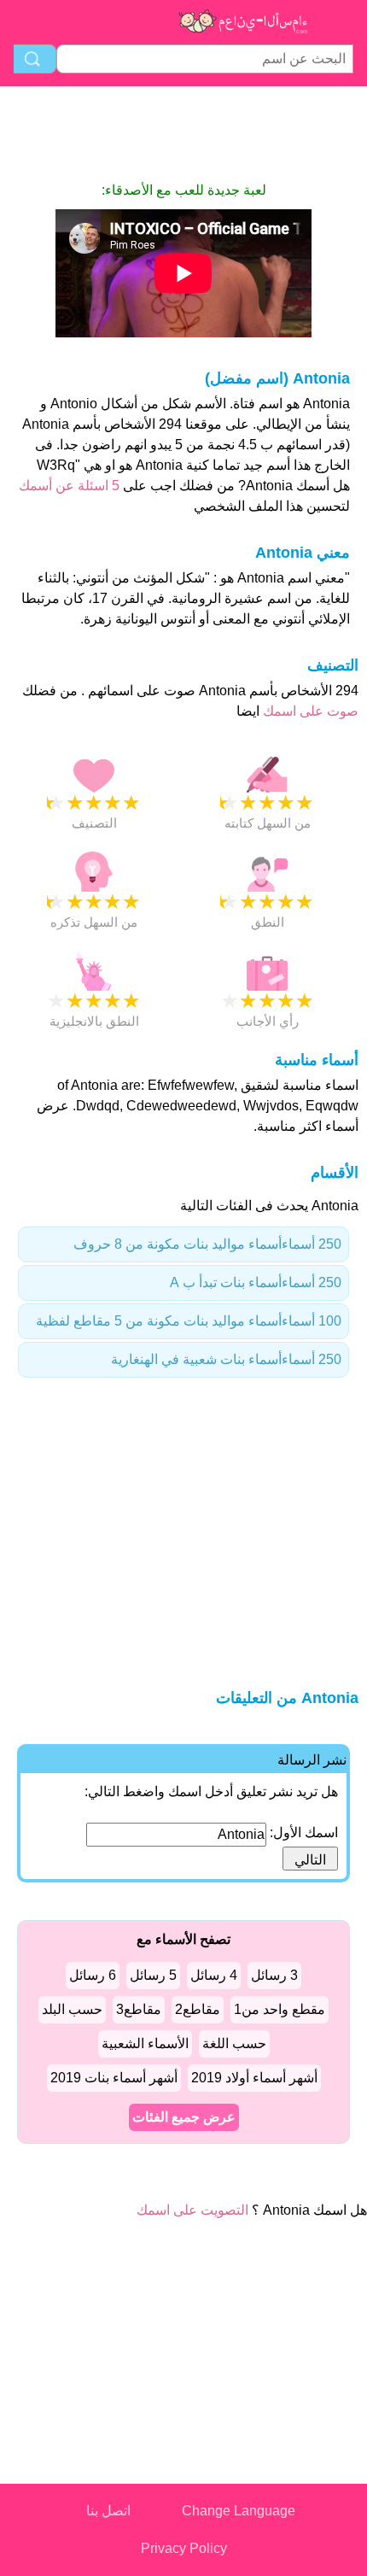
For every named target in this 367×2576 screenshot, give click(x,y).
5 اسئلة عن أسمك (69, 486)
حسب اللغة (234, 2043)
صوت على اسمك (309, 711)
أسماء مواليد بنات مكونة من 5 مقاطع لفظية (189, 1321)
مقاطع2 (198, 2009)
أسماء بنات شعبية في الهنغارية (226, 1359)
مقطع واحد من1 (280, 2009)
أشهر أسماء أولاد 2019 (254, 2078)
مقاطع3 (139, 2009)
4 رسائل (214, 1975)
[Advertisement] (183, 133)
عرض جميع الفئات (184, 2117)
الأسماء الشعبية (145, 2043)
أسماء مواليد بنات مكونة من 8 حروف (207, 1244)
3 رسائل (274, 1975)
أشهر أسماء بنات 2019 (114, 2078)
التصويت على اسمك (192, 2210)
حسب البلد (72, 2009)
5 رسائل (153, 1975)
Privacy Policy (184, 2548)
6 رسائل (93, 1975)
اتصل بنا (108, 2511)
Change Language (239, 2511)
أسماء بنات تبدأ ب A (256, 1282)
